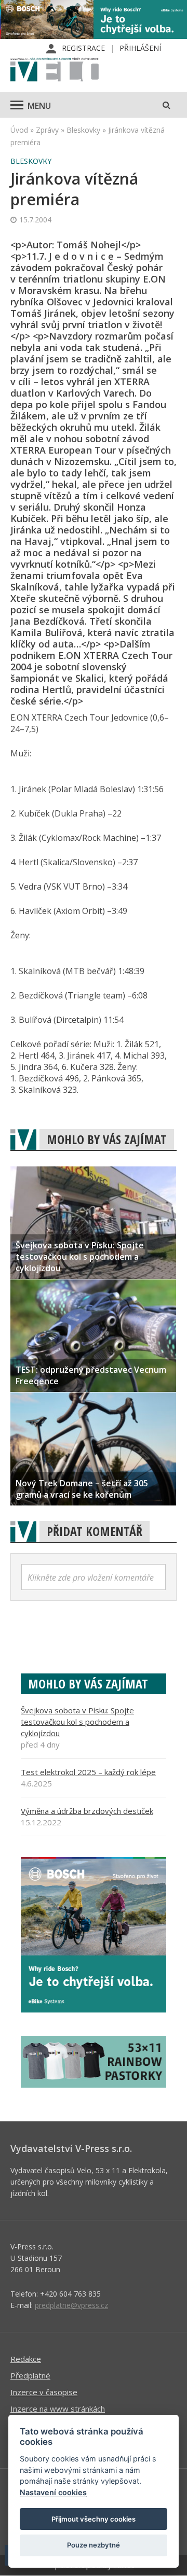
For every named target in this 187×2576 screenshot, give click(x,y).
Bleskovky (83, 130)
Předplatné (30, 2375)
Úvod (19, 130)
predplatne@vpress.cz (71, 2305)
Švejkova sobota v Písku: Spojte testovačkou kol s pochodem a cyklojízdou (77, 1722)
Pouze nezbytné (94, 2545)
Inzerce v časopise (44, 2392)
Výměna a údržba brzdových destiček (87, 1811)
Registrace (83, 48)
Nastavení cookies (53, 2492)
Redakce (26, 2359)
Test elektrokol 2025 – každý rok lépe (88, 1772)
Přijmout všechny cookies (94, 2519)
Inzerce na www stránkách (58, 2409)
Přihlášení (140, 48)
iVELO (55, 71)
